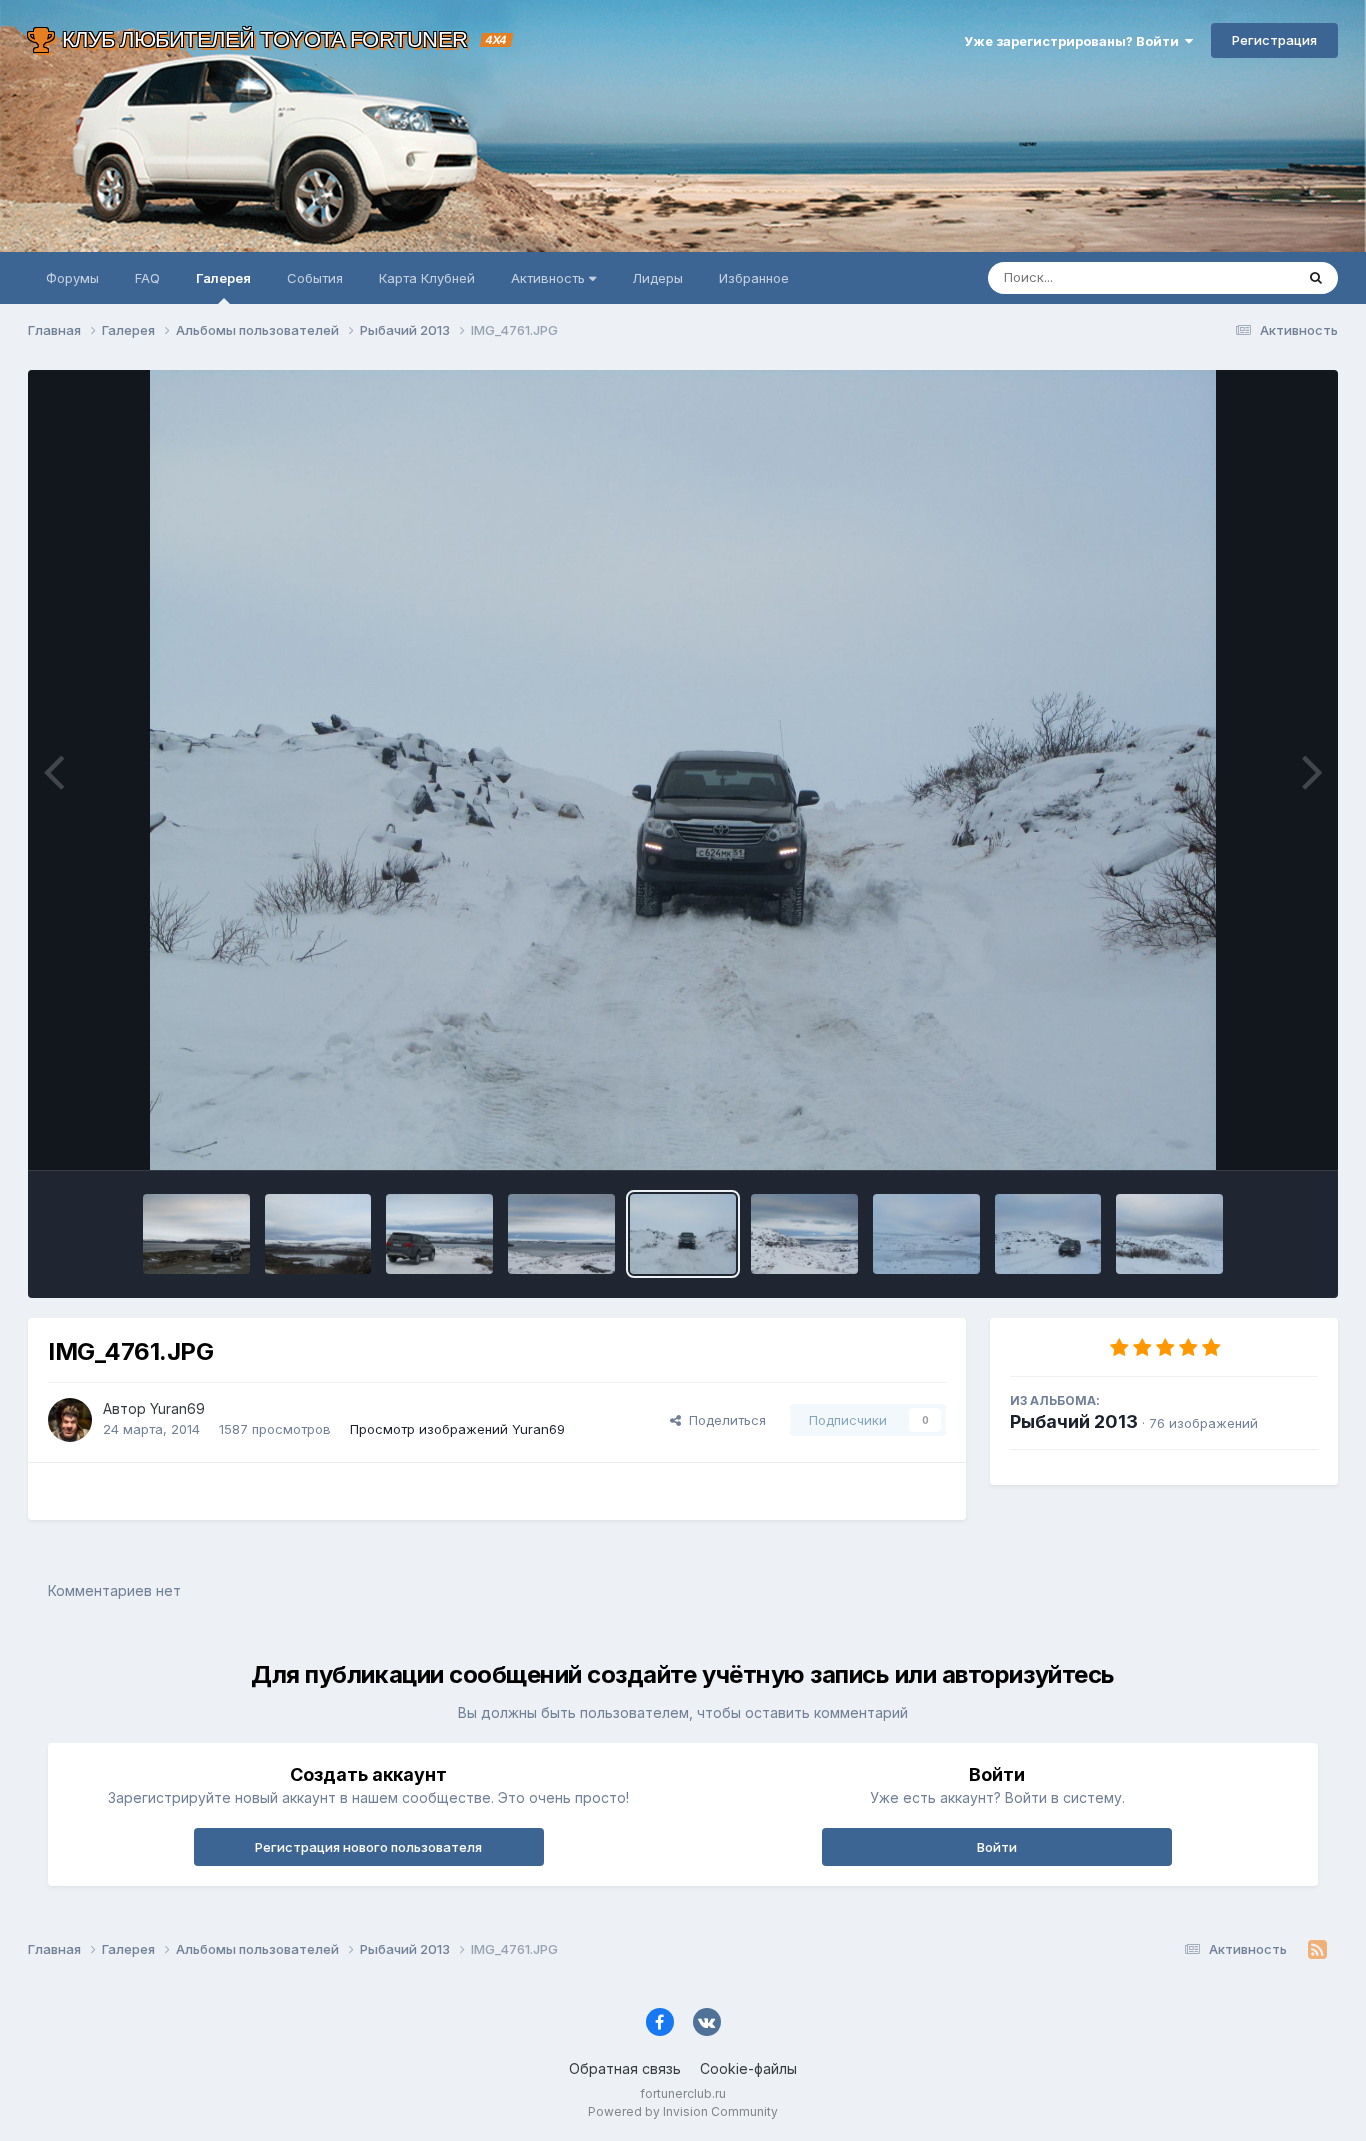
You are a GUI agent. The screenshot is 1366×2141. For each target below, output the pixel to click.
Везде (1248, 277)
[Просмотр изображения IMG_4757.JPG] (1169, 1234)
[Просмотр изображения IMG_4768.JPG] (196, 1234)
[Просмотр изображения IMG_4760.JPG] (804, 1234)
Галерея (223, 278)
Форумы (72, 278)
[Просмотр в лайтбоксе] (683, 770)
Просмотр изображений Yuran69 (457, 1429)
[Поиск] (1316, 278)
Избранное (754, 278)
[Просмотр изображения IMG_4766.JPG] (318, 1234)
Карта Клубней (427, 278)
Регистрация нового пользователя (368, 1847)
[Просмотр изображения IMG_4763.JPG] (561, 1234)
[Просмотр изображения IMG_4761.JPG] (683, 1234)
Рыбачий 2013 (1074, 1421)
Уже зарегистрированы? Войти (1074, 41)
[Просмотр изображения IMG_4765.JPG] (439, 1234)
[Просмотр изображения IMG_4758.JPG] (1048, 1234)
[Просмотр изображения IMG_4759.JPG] (926, 1234)
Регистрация (1274, 40)
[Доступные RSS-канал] (1317, 1950)
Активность (550, 278)
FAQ (147, 278)
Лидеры (657, 278)
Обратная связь (625, 2068)
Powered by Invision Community (683, 2111)
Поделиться (723, 1420)
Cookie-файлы (748, 2068)
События (315, 278)
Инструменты (1250, 1134)
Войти (997, 1847)
